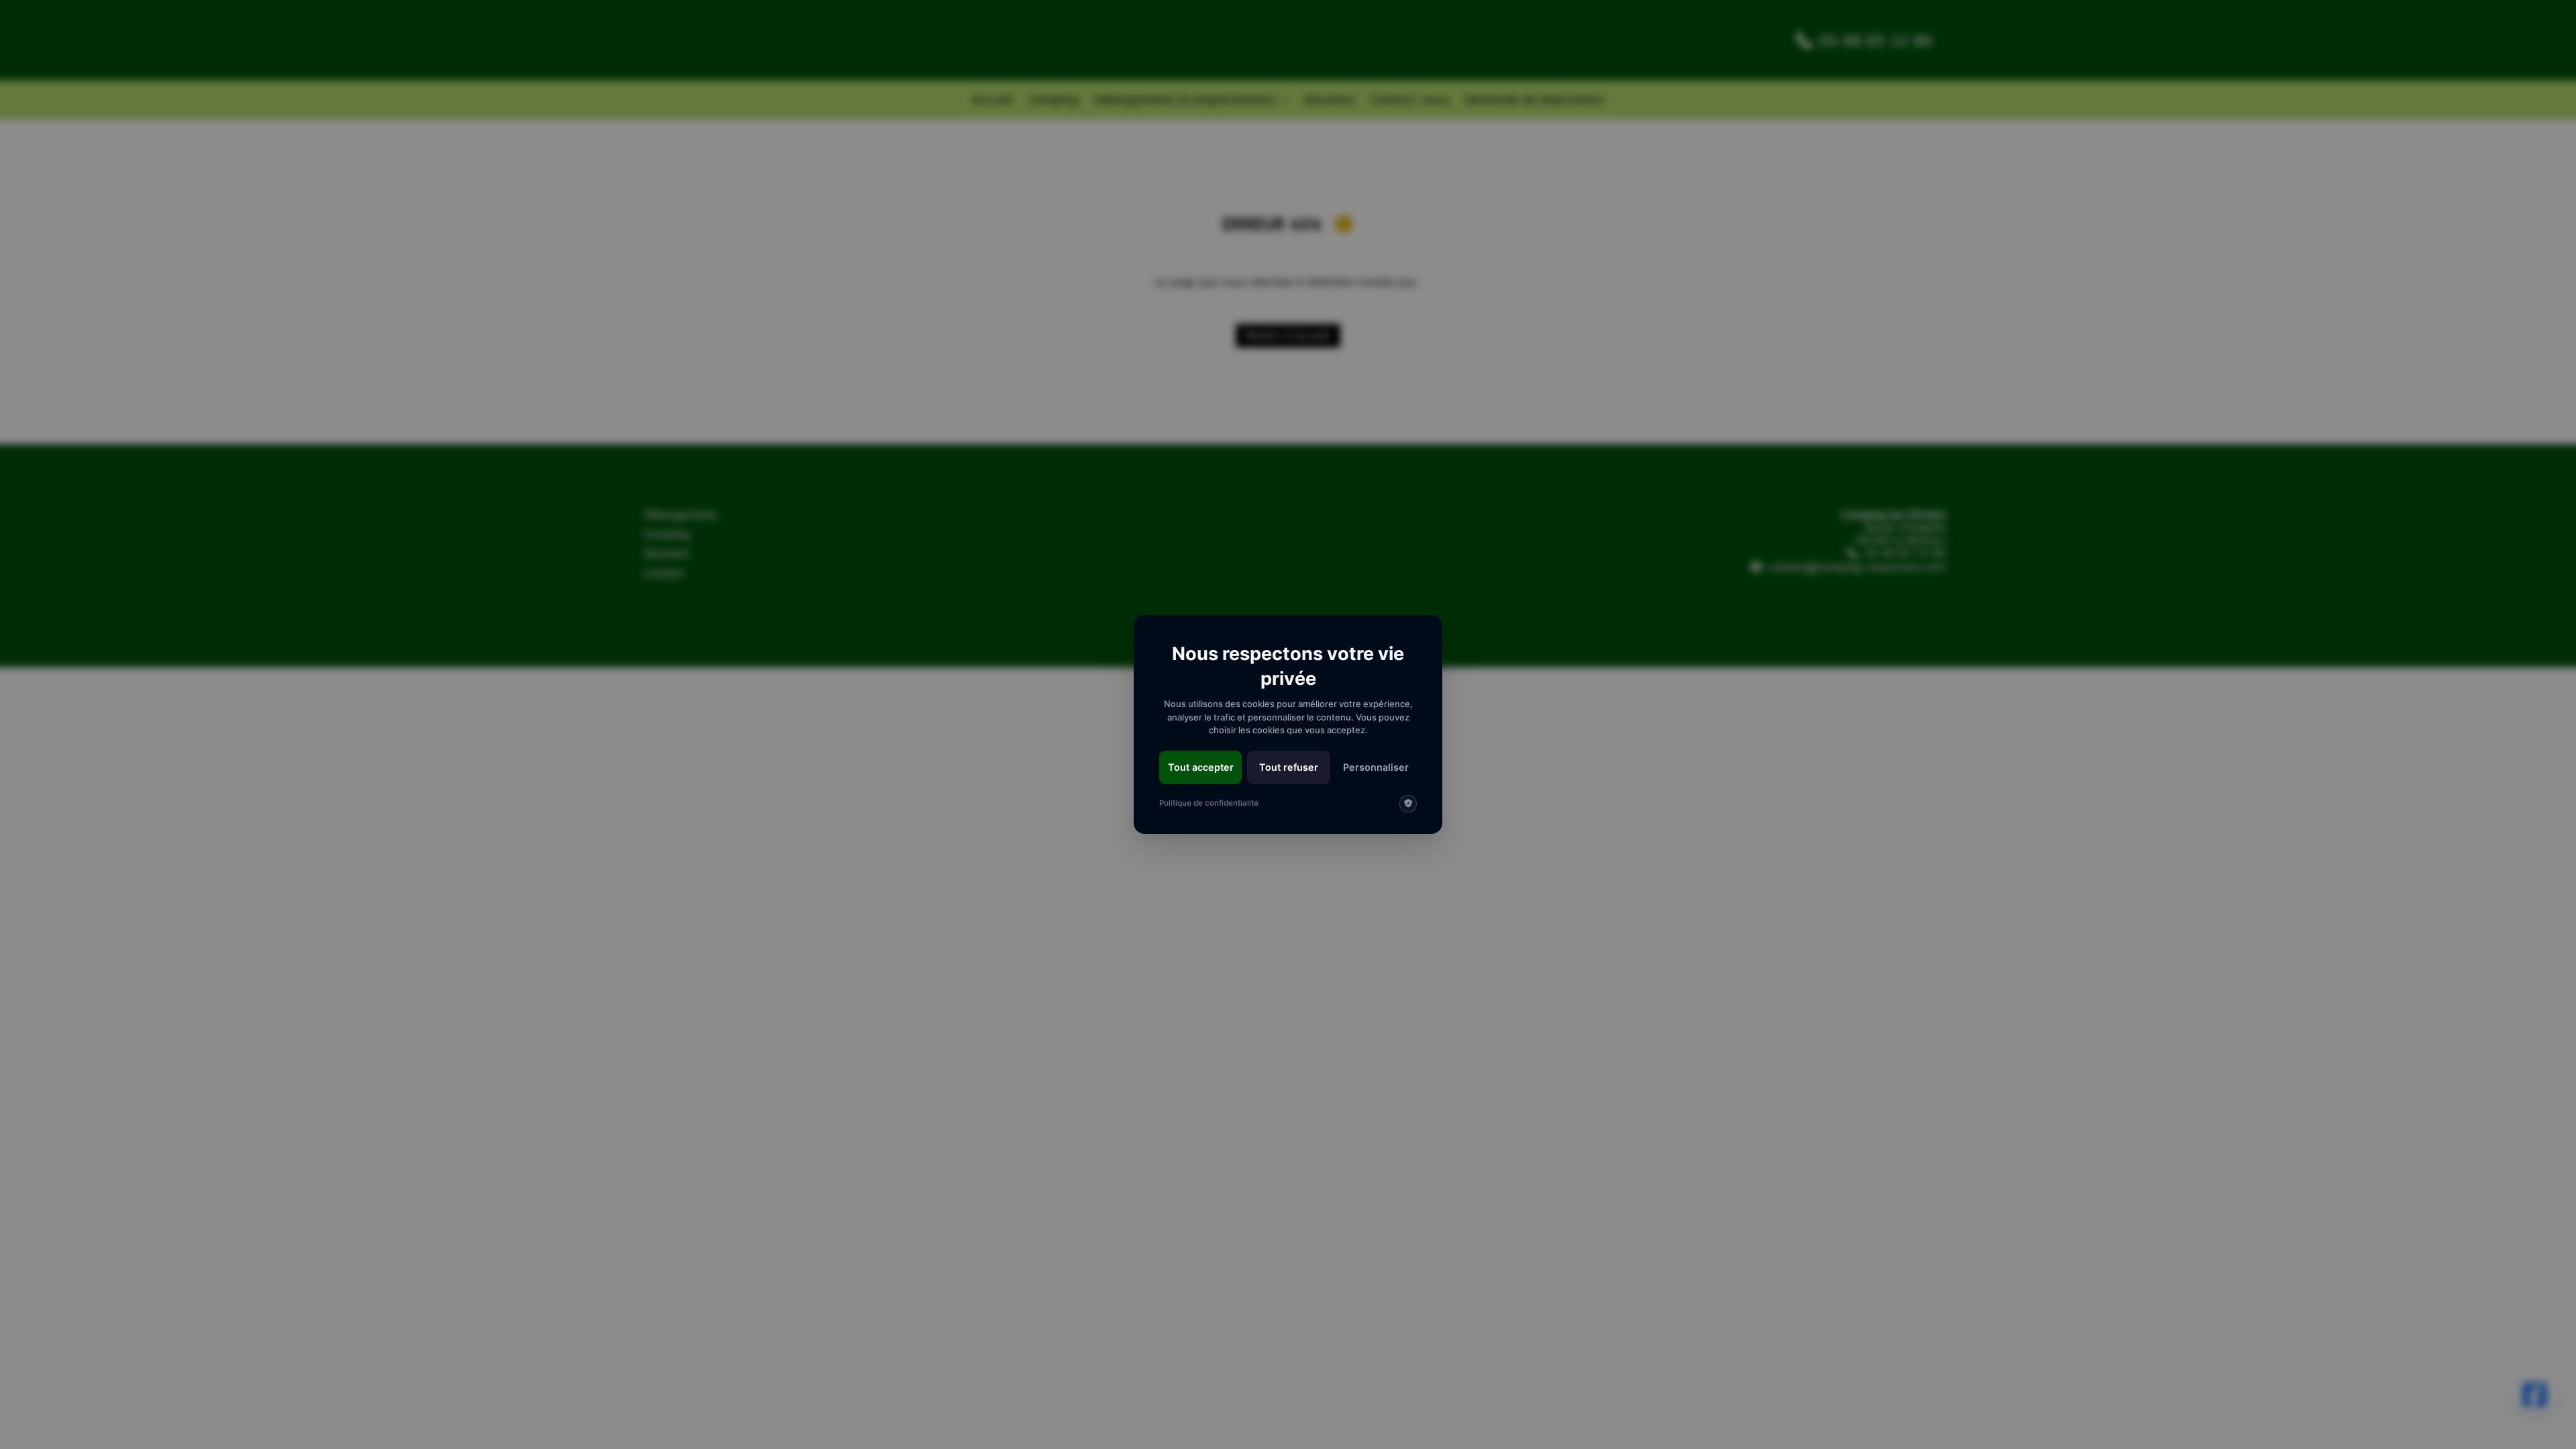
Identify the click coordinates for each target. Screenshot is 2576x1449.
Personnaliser (1376, 767)
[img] (1408, 804)
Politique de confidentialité (1209, 803)
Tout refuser (1289, 767)
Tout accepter (1201, 767)
